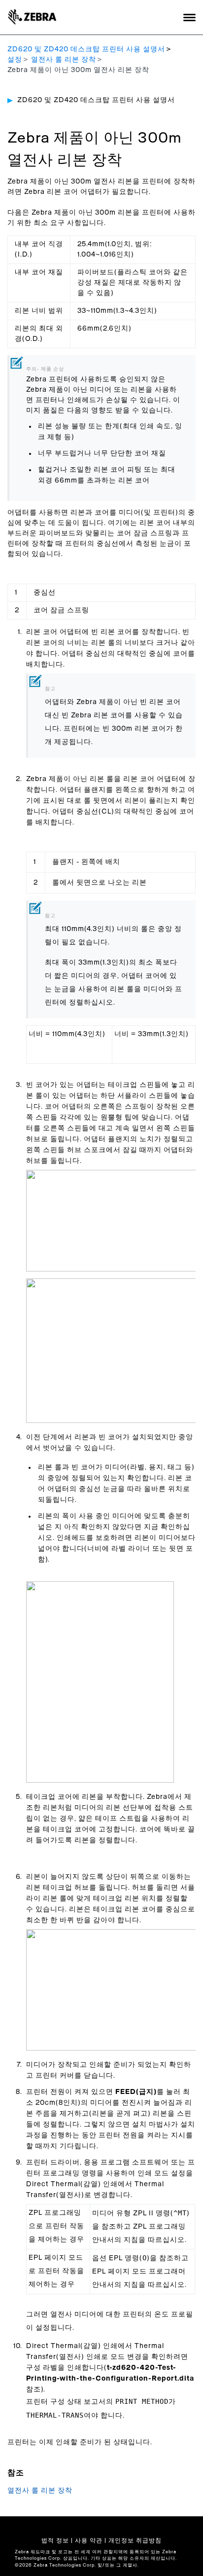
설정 (15, 60)
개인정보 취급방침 (135, 2540)
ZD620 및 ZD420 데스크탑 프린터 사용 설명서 (86, 49)
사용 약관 (89, 2540)
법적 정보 (55, 2540)
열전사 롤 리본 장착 (64, 60)
